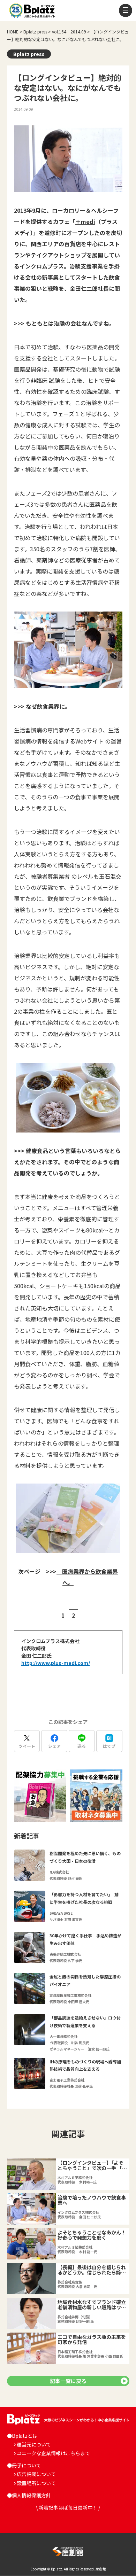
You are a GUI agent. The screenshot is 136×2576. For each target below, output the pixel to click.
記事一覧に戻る (68, 2381)
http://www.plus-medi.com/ (56, 1663)
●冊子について (24, 2465)
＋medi (85, 221)
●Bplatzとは (22, 2436)
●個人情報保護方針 (29, 2495)
